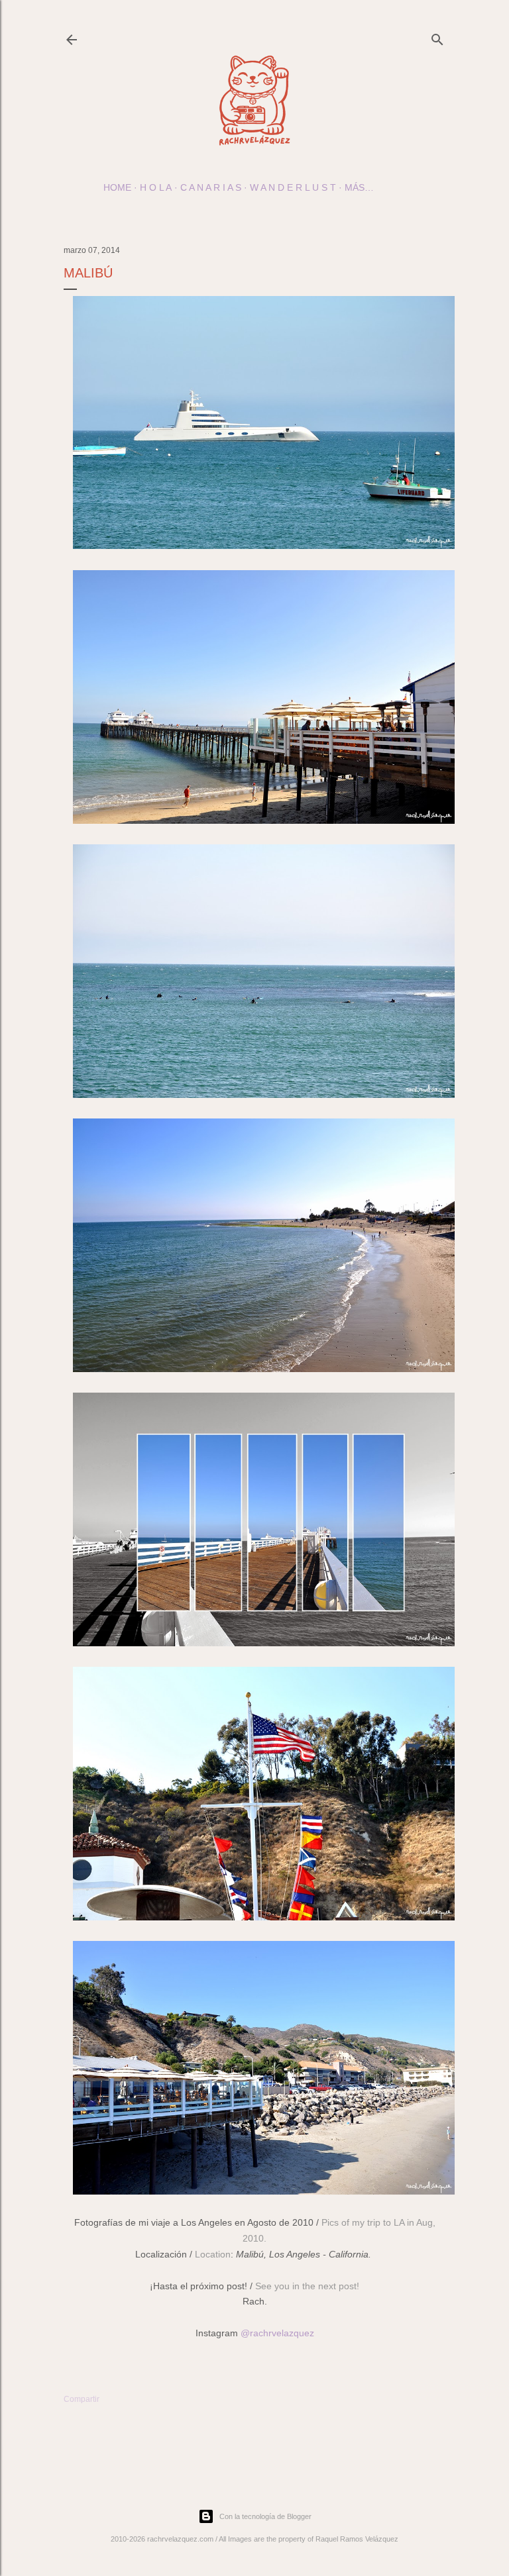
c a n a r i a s (211, 187)
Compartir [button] (82, 2399)
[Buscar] (437, 37)
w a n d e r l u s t (293, 187)
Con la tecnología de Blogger (265, 2516)
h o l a (156, 187)
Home (117, 187)
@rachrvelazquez (277, 2333)
